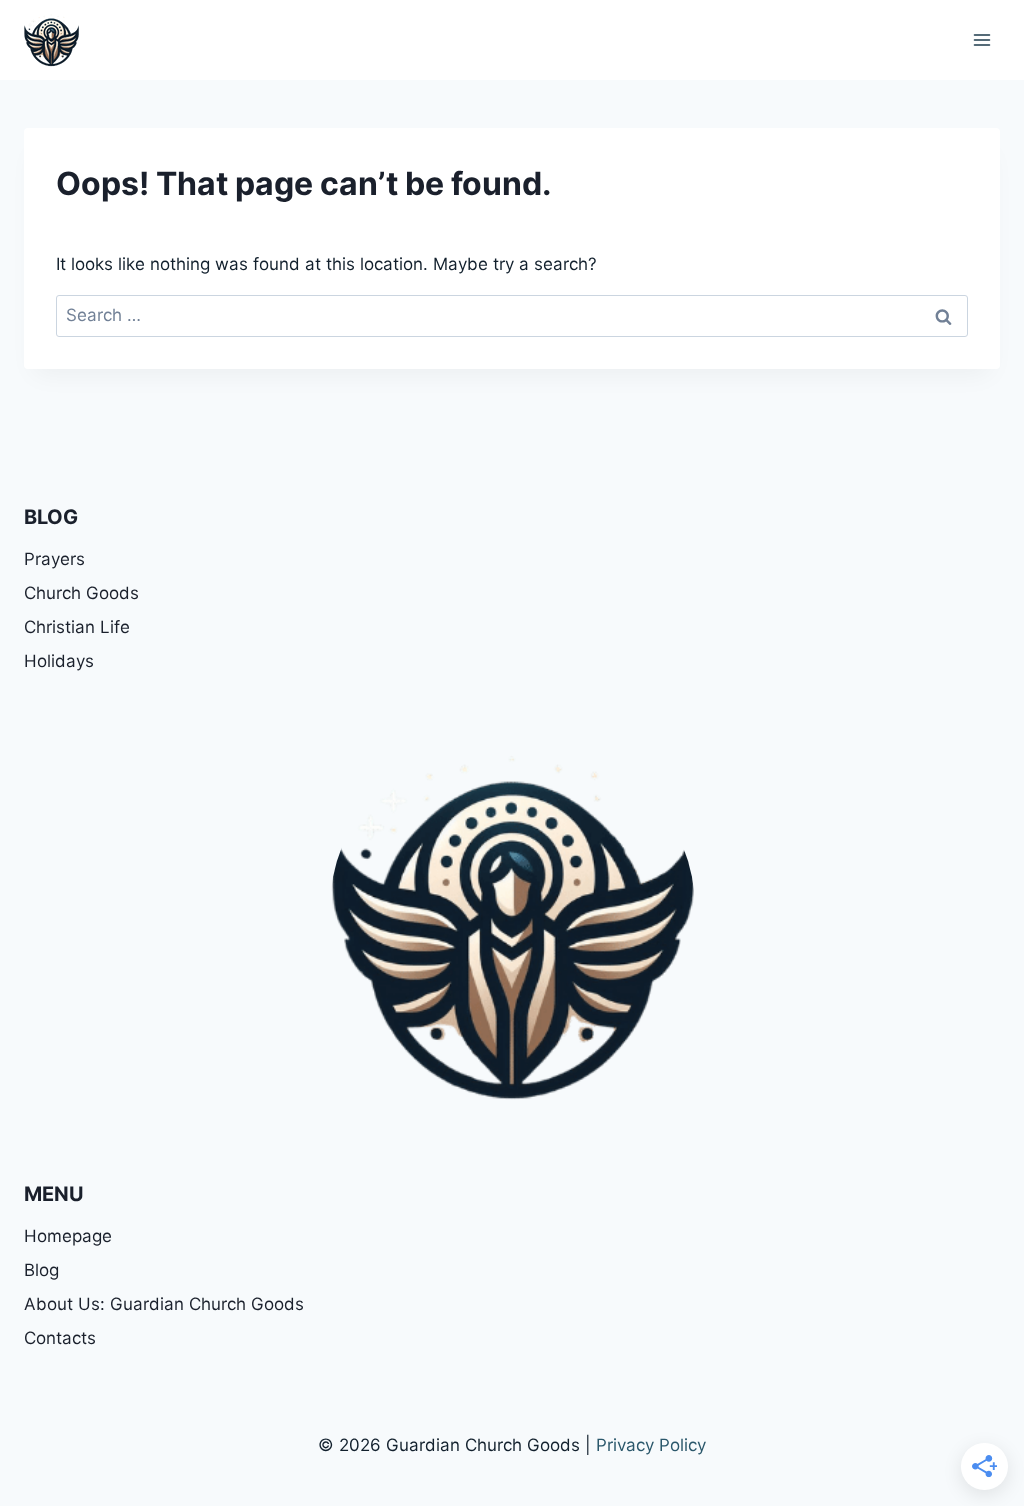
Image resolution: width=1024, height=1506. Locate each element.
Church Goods (81, 593)
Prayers (54, 559)
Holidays (59, 661)
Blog (41, 1270)
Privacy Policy (651, 1445)
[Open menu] (981, 39)
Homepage (68, 1236)
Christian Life (77, 627)
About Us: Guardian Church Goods (164, 1304)
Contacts (60, 1338)
